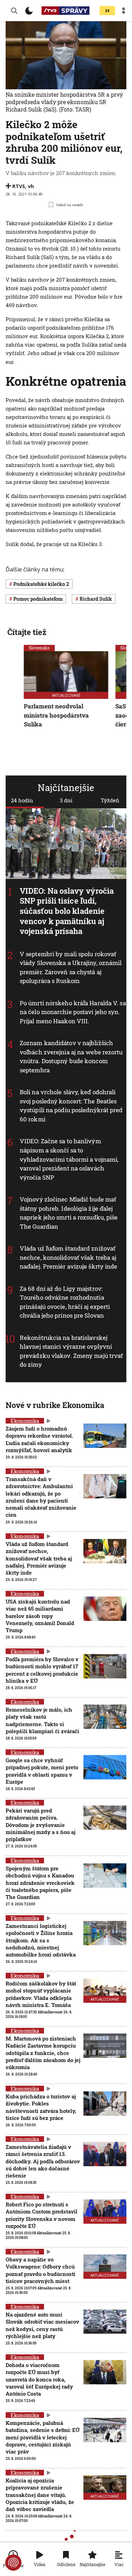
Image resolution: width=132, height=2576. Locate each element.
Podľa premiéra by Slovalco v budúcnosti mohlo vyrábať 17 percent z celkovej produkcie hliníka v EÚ (42, 1670)
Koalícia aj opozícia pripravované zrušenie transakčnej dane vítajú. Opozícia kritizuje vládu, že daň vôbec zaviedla (40, 2495)
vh (31, 186)
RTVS (19, 186)
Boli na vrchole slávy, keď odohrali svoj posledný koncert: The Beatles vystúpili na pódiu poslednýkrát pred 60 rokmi (71, 1106)
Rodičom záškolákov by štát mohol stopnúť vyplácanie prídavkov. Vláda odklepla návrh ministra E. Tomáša (41, 1994)
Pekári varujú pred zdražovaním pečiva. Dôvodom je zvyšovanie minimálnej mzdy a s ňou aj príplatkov (40, 1825)
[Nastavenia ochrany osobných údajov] (13, 2563)
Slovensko (39, 648)
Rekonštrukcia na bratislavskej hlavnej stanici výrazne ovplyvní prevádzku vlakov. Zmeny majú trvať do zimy (71, 1351)
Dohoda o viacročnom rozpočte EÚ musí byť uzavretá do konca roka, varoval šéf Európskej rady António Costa (39, 2379)
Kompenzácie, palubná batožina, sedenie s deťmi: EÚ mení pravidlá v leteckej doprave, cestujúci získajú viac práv (43, 2437)
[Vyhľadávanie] (14, 11)
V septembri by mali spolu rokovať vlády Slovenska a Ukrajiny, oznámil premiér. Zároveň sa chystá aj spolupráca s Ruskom (71, 968)
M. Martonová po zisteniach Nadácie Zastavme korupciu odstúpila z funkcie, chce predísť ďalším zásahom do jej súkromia (43, 2053)
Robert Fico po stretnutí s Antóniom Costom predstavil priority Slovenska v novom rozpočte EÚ (42, 2215)
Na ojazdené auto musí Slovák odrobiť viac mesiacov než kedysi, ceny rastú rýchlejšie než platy (42, 2325)
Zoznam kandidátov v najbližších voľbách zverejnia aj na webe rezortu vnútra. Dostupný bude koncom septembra (71, 1057)
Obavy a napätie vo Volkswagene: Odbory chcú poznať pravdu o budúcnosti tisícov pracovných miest (40, 2270)
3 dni (66, 800)
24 (107, 11)
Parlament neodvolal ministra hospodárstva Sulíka (56, 715)
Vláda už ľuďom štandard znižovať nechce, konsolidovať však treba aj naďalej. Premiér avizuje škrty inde (69, 1257)
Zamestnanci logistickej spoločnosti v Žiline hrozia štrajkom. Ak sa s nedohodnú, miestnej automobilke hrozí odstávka (41, 1940)
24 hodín (22, 800)
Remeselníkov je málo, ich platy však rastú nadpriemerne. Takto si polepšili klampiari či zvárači (42, 1720)
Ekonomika (25, 1421)
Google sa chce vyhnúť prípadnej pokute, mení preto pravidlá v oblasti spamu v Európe (42, 1771)
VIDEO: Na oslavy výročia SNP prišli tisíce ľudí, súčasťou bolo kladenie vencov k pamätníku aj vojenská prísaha (67, 911)
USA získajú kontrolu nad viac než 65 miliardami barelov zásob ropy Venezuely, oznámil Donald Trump (40, 1616)
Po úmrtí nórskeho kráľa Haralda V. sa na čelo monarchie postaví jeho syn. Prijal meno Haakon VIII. (73, 1012)
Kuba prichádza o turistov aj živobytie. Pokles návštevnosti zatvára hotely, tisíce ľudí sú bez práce (41, 2107)
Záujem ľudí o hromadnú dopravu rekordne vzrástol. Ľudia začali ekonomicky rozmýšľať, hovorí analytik (39, 1439)
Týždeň (110, 800)
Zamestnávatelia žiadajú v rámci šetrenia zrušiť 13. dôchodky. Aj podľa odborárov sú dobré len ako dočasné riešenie (43, 2161)
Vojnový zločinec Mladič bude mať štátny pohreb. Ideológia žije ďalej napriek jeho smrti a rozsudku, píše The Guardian (69, 1213)
